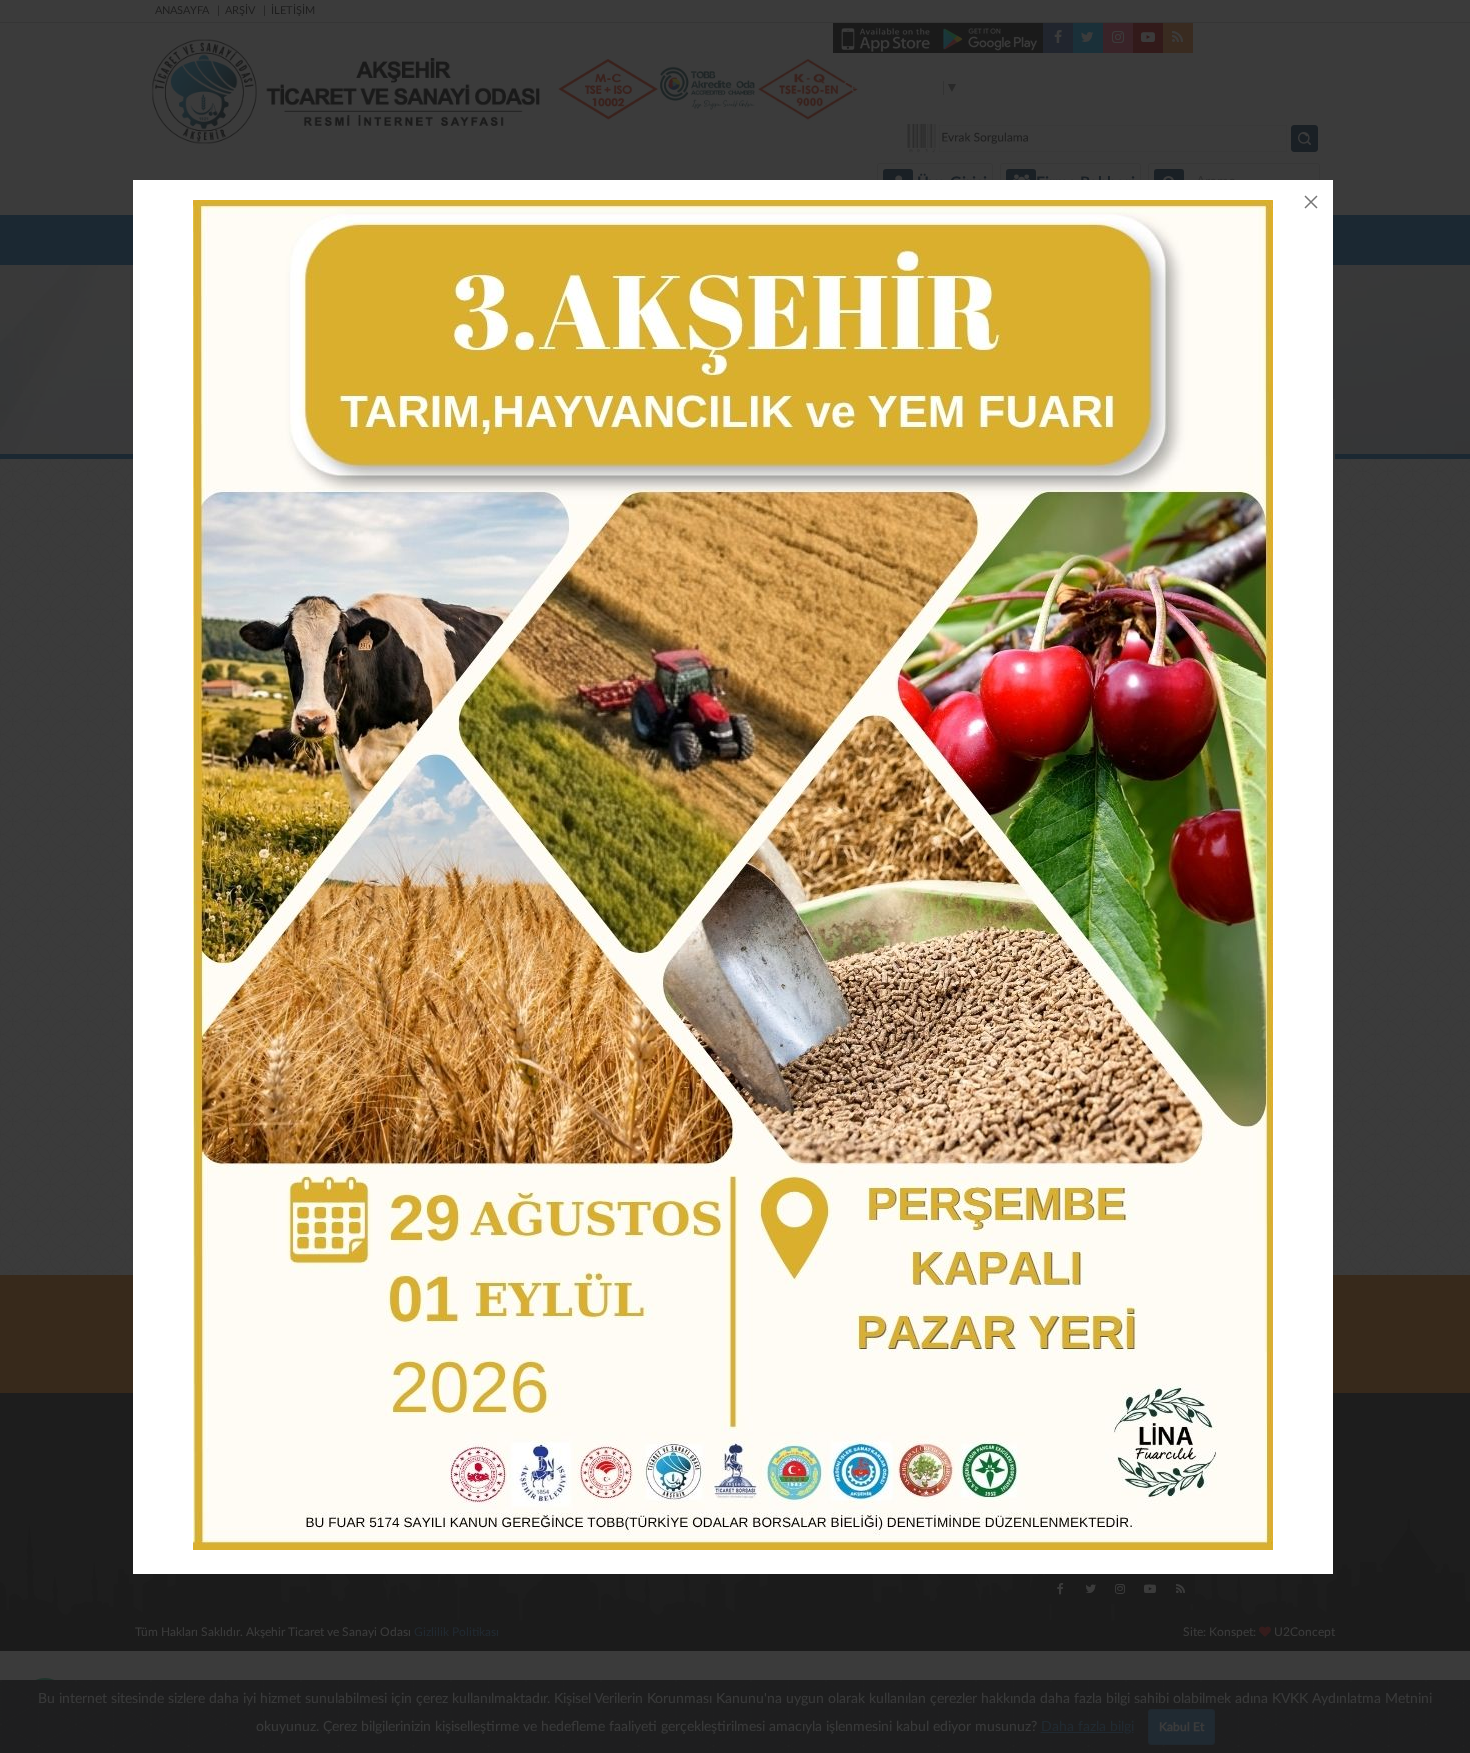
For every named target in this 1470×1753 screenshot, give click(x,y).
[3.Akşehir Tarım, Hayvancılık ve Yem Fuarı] (733, 875)
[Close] (1311, 202)
